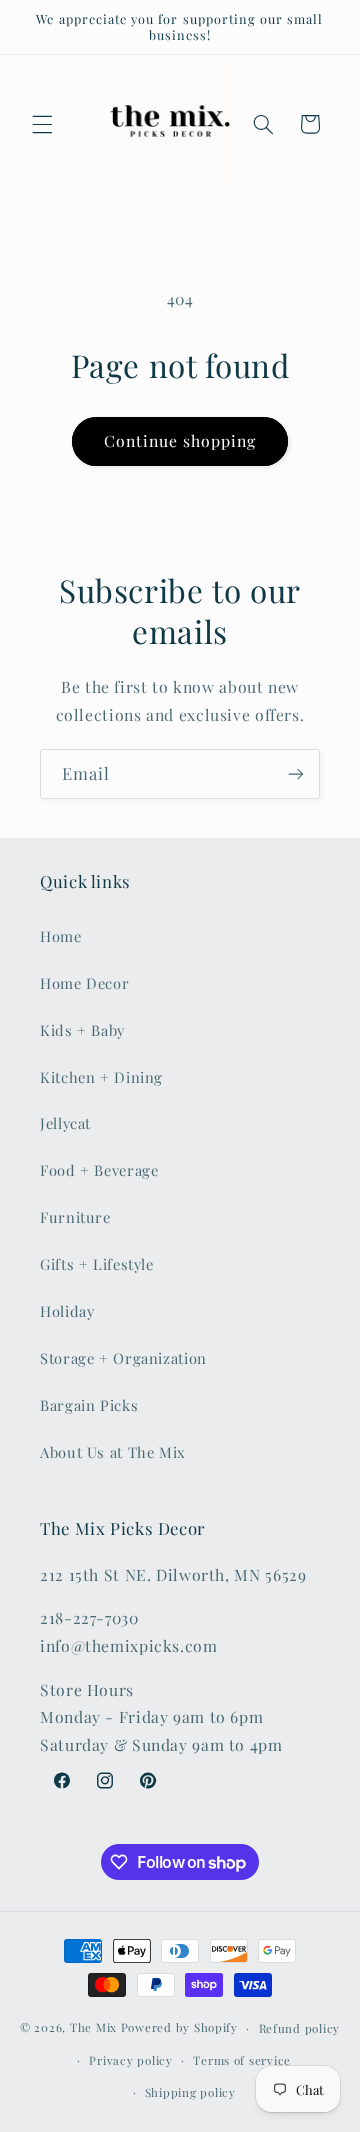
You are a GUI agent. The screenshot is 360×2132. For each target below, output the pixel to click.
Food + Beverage (99, 1170)
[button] (42, 124)
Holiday (67, 1311)
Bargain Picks (89, 1405)
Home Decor (84, 983)
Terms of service (242, 2060)
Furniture (75, 1217)
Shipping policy (190, 2092)
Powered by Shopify (179, 2027)
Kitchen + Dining (101, 1077)
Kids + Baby (82, 1030)
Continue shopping (180, 440)
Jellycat (65, 1123)
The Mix (93, 2027)
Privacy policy (130, 2060)
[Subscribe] (296, 773)
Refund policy (300, 2028)
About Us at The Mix (113, 1452)
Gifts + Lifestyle (97, 1264)
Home (61, 936)
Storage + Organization (123, 1358)
